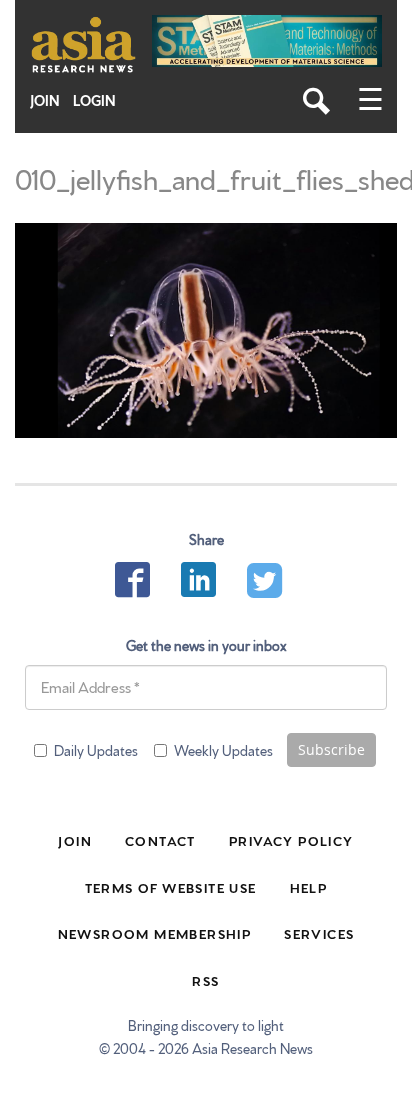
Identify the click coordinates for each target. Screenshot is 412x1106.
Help (309, 887)
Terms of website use (171, 887)
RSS (205, 980)
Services (319, 933)
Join (45, 100)
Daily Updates (96, 750)
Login (94, 100)
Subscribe (331, 749)
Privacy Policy (291, 840)
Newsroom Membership (155, 933)
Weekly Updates (223, 750)
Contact (160, 840)
